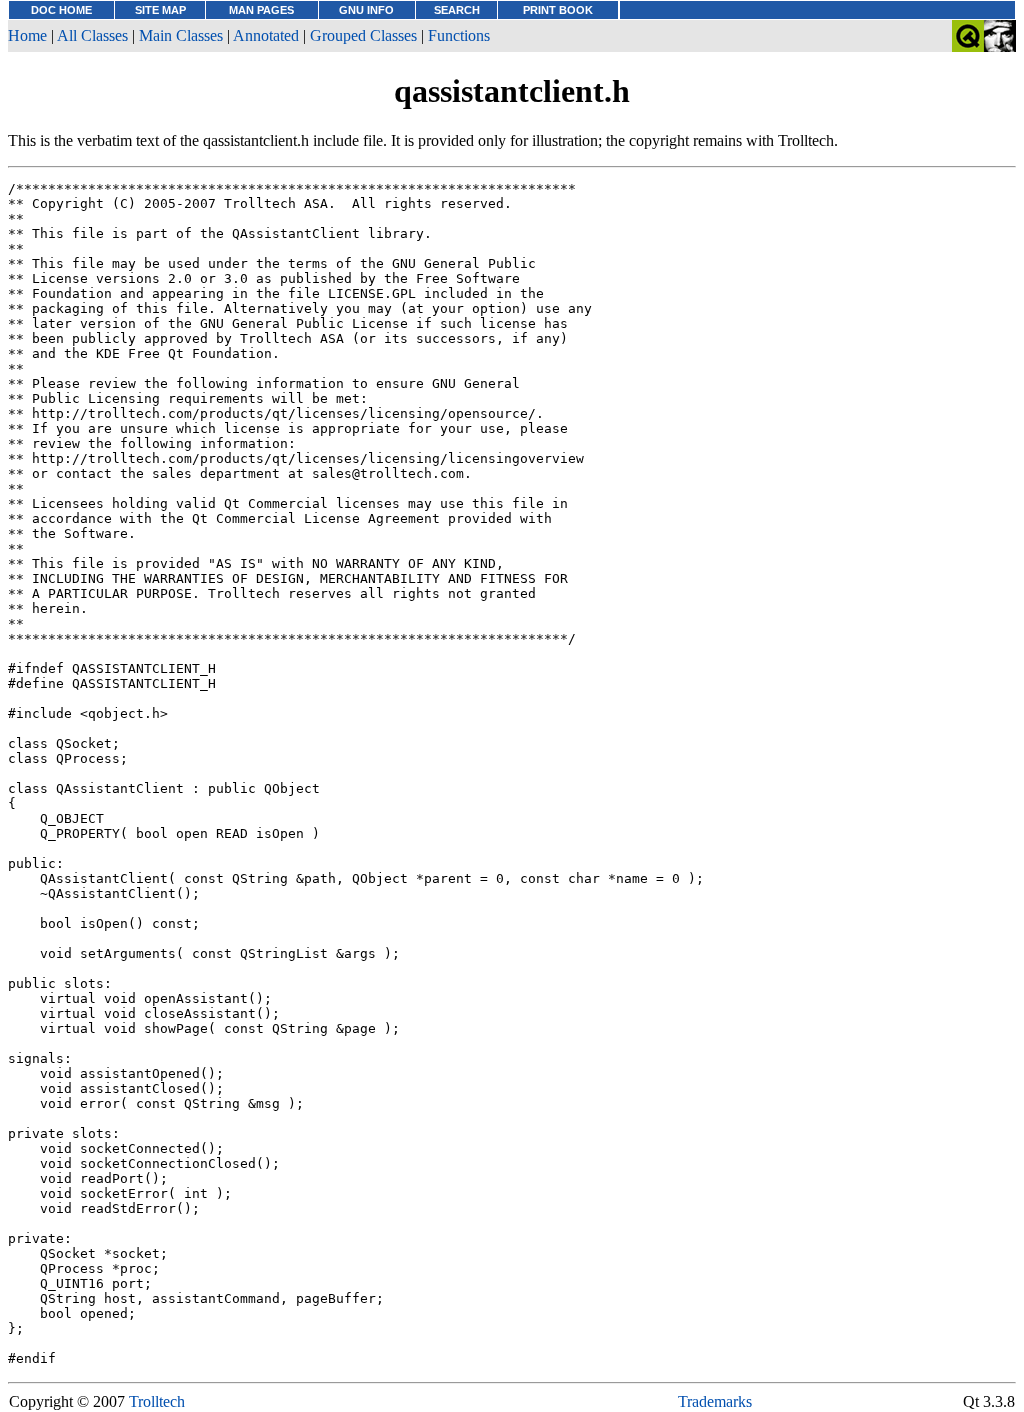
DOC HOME (61, 10)
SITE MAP (160, 10)
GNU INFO (366, 10)
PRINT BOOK (558, 10)
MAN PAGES (261, 10)
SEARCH (457, 10)
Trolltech (157, 1401)
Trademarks (715, 1401)
